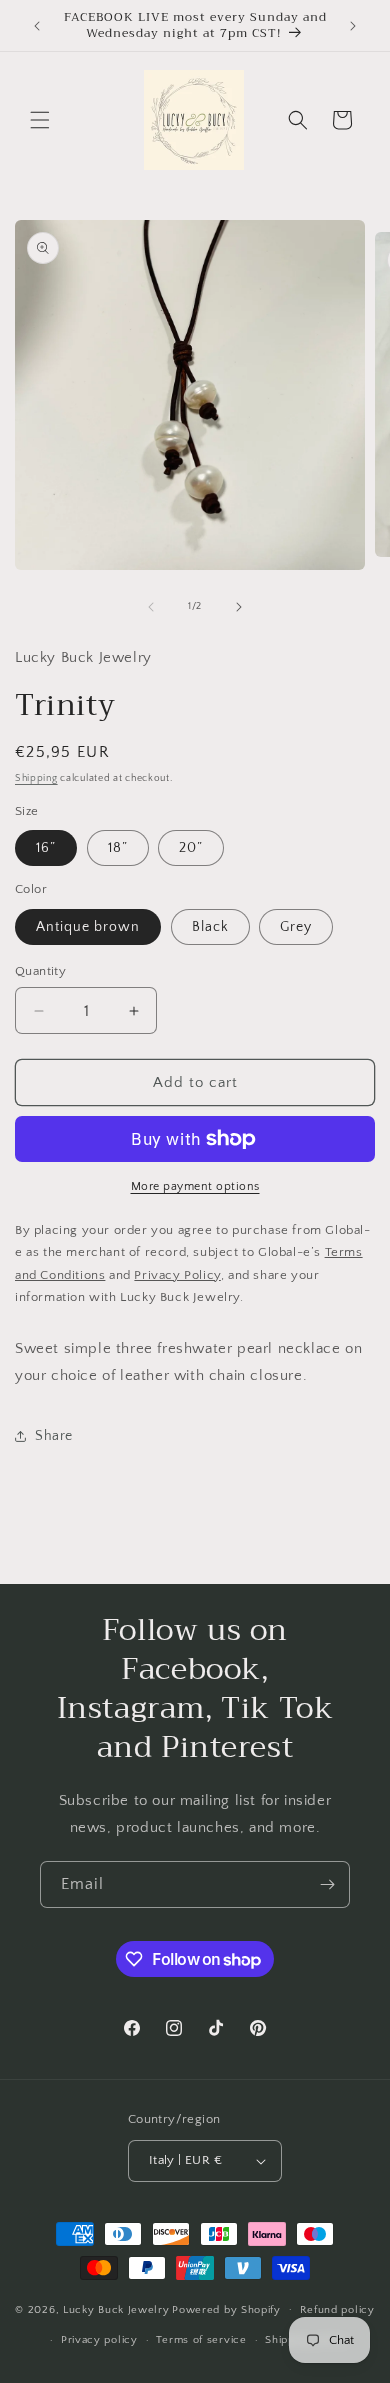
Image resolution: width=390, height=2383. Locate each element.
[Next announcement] (353, 26)
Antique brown (88, 927)
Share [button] (54, 1436)
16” (46, 848)
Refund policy (337, 2310)
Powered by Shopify (226, 2309)
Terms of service (201, 2340)
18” (118, 848)
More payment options (195, 1186)
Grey (296, 927)
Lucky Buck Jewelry (116, 2309)
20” (191, 848)
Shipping (36, 778)
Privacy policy (99, 2340)
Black (210, 927)
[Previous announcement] (37, 26)
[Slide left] (151, 607)
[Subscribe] (327, 1884)
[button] (40, 120)
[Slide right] (239, 607)
